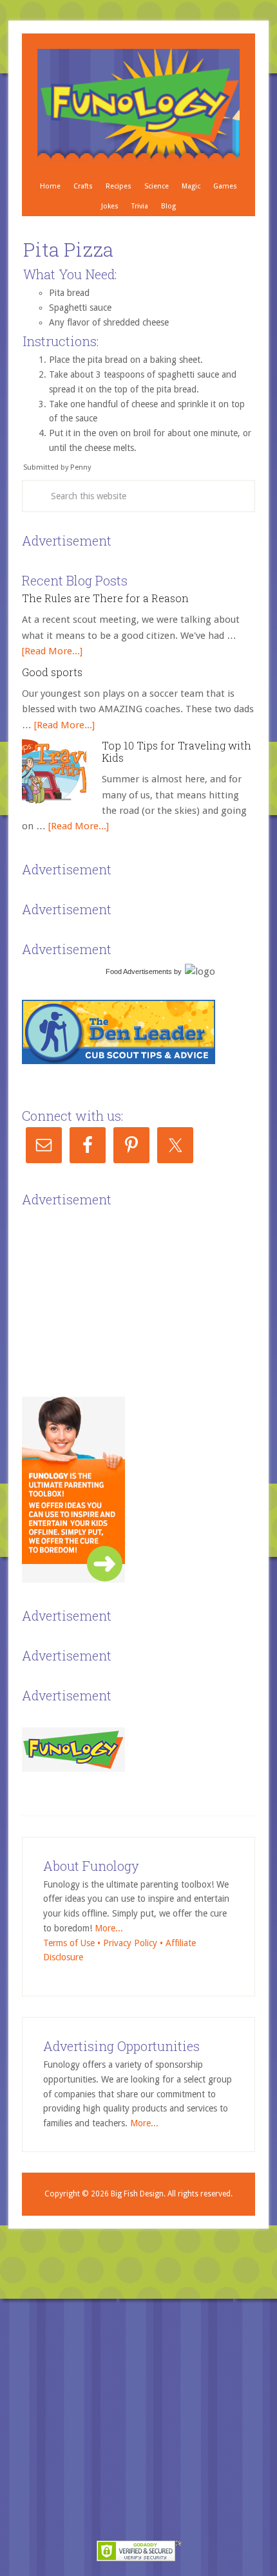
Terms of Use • (73, 1943)
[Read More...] (52, 651)
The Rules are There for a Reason (105, 598)
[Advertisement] (119, 1291)
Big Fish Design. (138, 2194)
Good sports (52, 672)
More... (109, 1928)
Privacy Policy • (134, 1943)
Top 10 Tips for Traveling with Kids (177, 751)
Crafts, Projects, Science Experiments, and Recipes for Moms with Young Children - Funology (138, 105)
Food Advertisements (139, 971)
